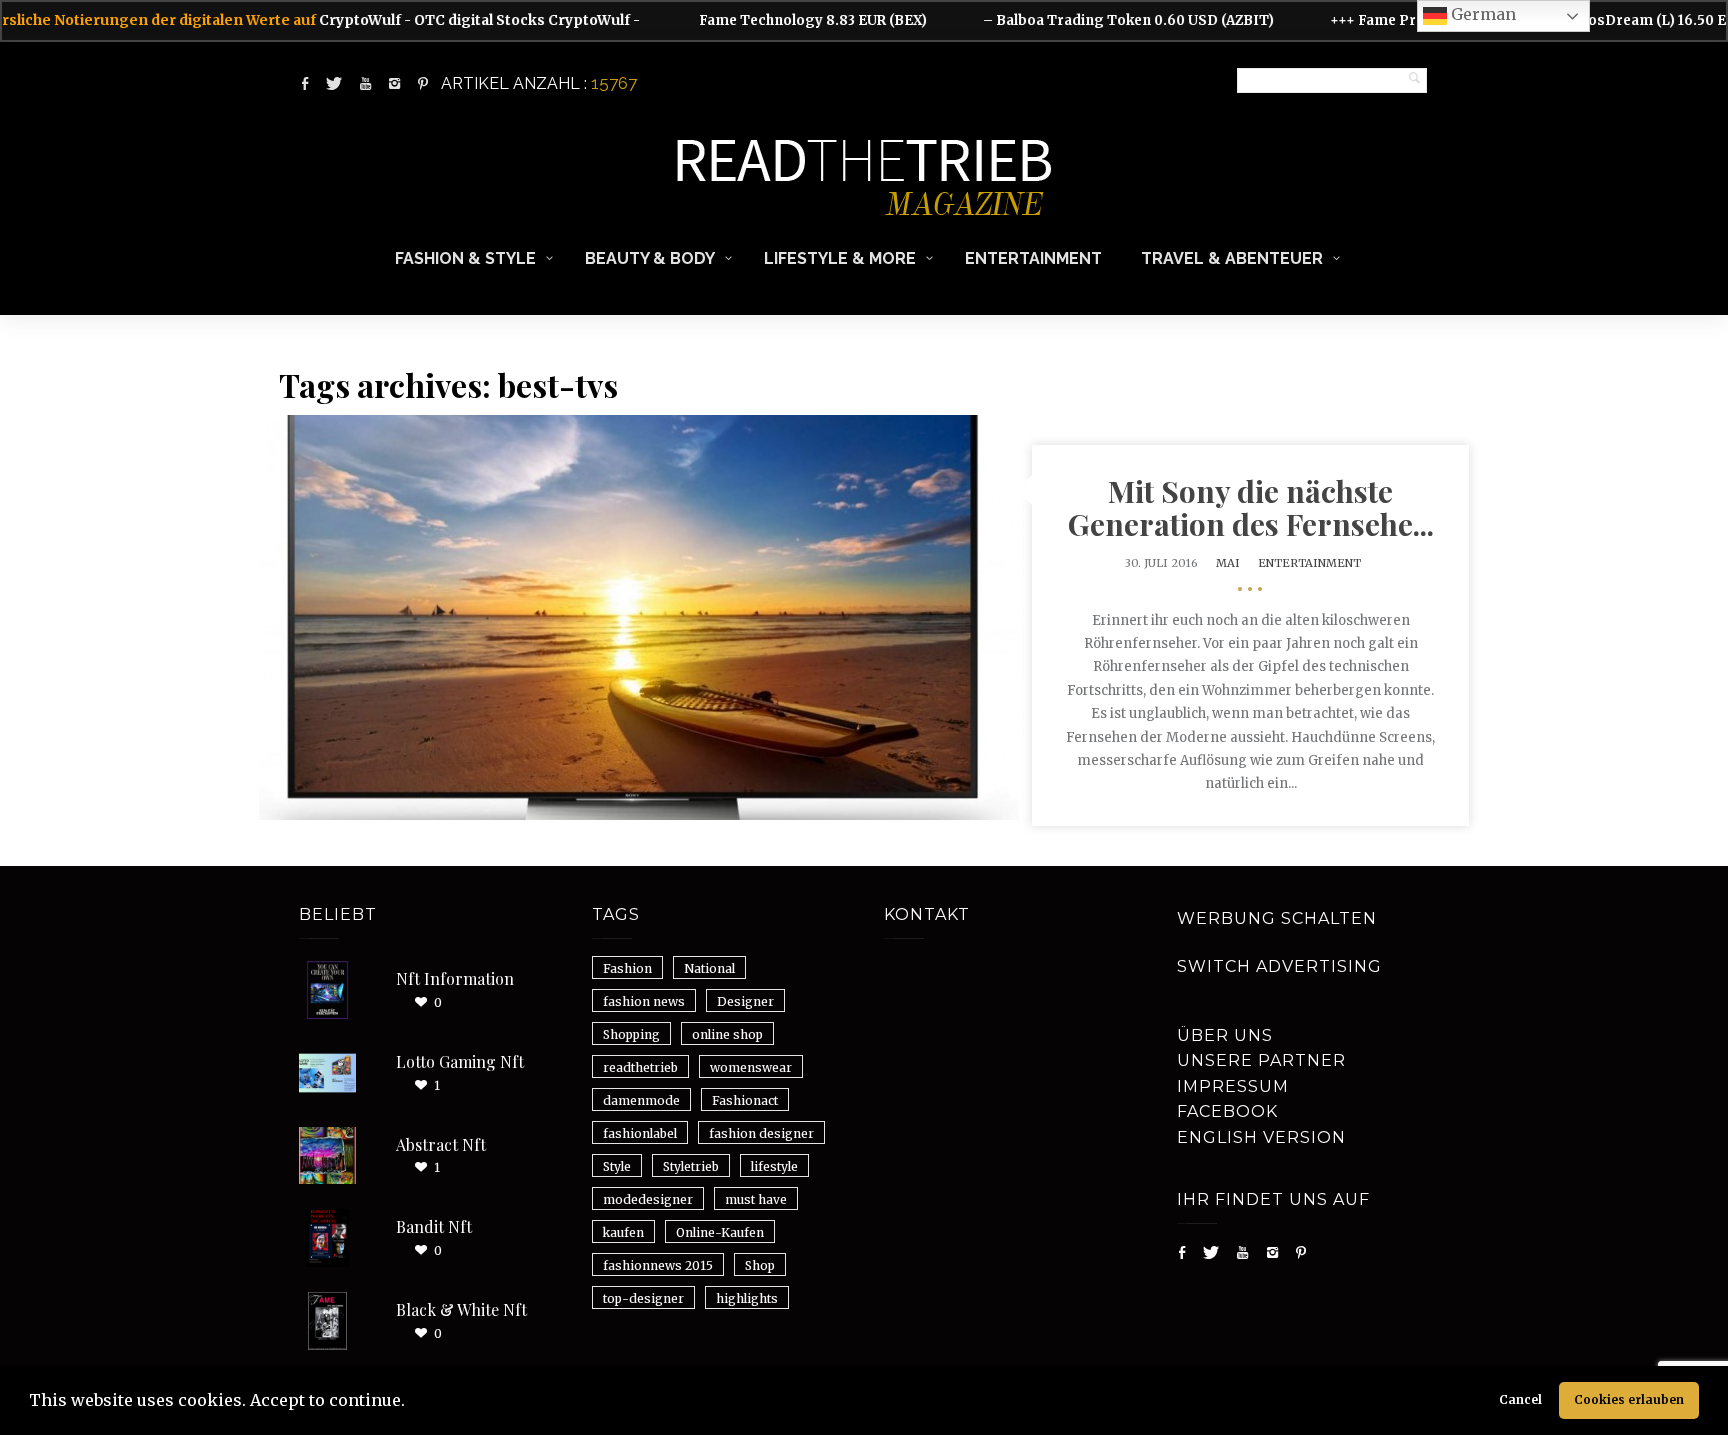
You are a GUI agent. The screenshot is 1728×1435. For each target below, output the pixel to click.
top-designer (643, 1298)
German (1481, 14)
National (709, 968)
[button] (412, 1403)
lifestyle (774, 1166)
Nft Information (455, 978)
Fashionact (745, 1100)
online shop (727, 1034)
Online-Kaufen (720, 1232)
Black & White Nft (461, 1309)
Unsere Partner (1261, 1060)
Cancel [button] (1520, 1399)
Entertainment (1033, 258)
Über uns (1225, 1035)
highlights (747, 1298)
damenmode (641, 1100)
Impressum (1233, 1086)
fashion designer (761, 1133)
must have (756, 1199)
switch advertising (1279, 966)
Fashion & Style (465, 258)
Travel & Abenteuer (1232, 258)
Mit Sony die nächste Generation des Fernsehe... (1251, 507)
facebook (1227, 1111)
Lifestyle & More (840, 258)
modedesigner (648, 1199)
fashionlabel (640, 1133)
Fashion (627, 968)
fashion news (644, 1001)
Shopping (631, 1034)
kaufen (623, 1232)
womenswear (751, 1067)
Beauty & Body (650, 258)
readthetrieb (640, 1067)
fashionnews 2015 (658, 1265)
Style (617, 1166)
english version (1261, 1137)
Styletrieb (691, 1166)
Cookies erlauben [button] (1629, 1399)
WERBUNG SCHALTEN (1277, 918)
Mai (1228, 563)
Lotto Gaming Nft (460, 1061)
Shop (760, 1265)
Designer (745, 1001)
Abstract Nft (441, 1144)
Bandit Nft (434, 1226)
